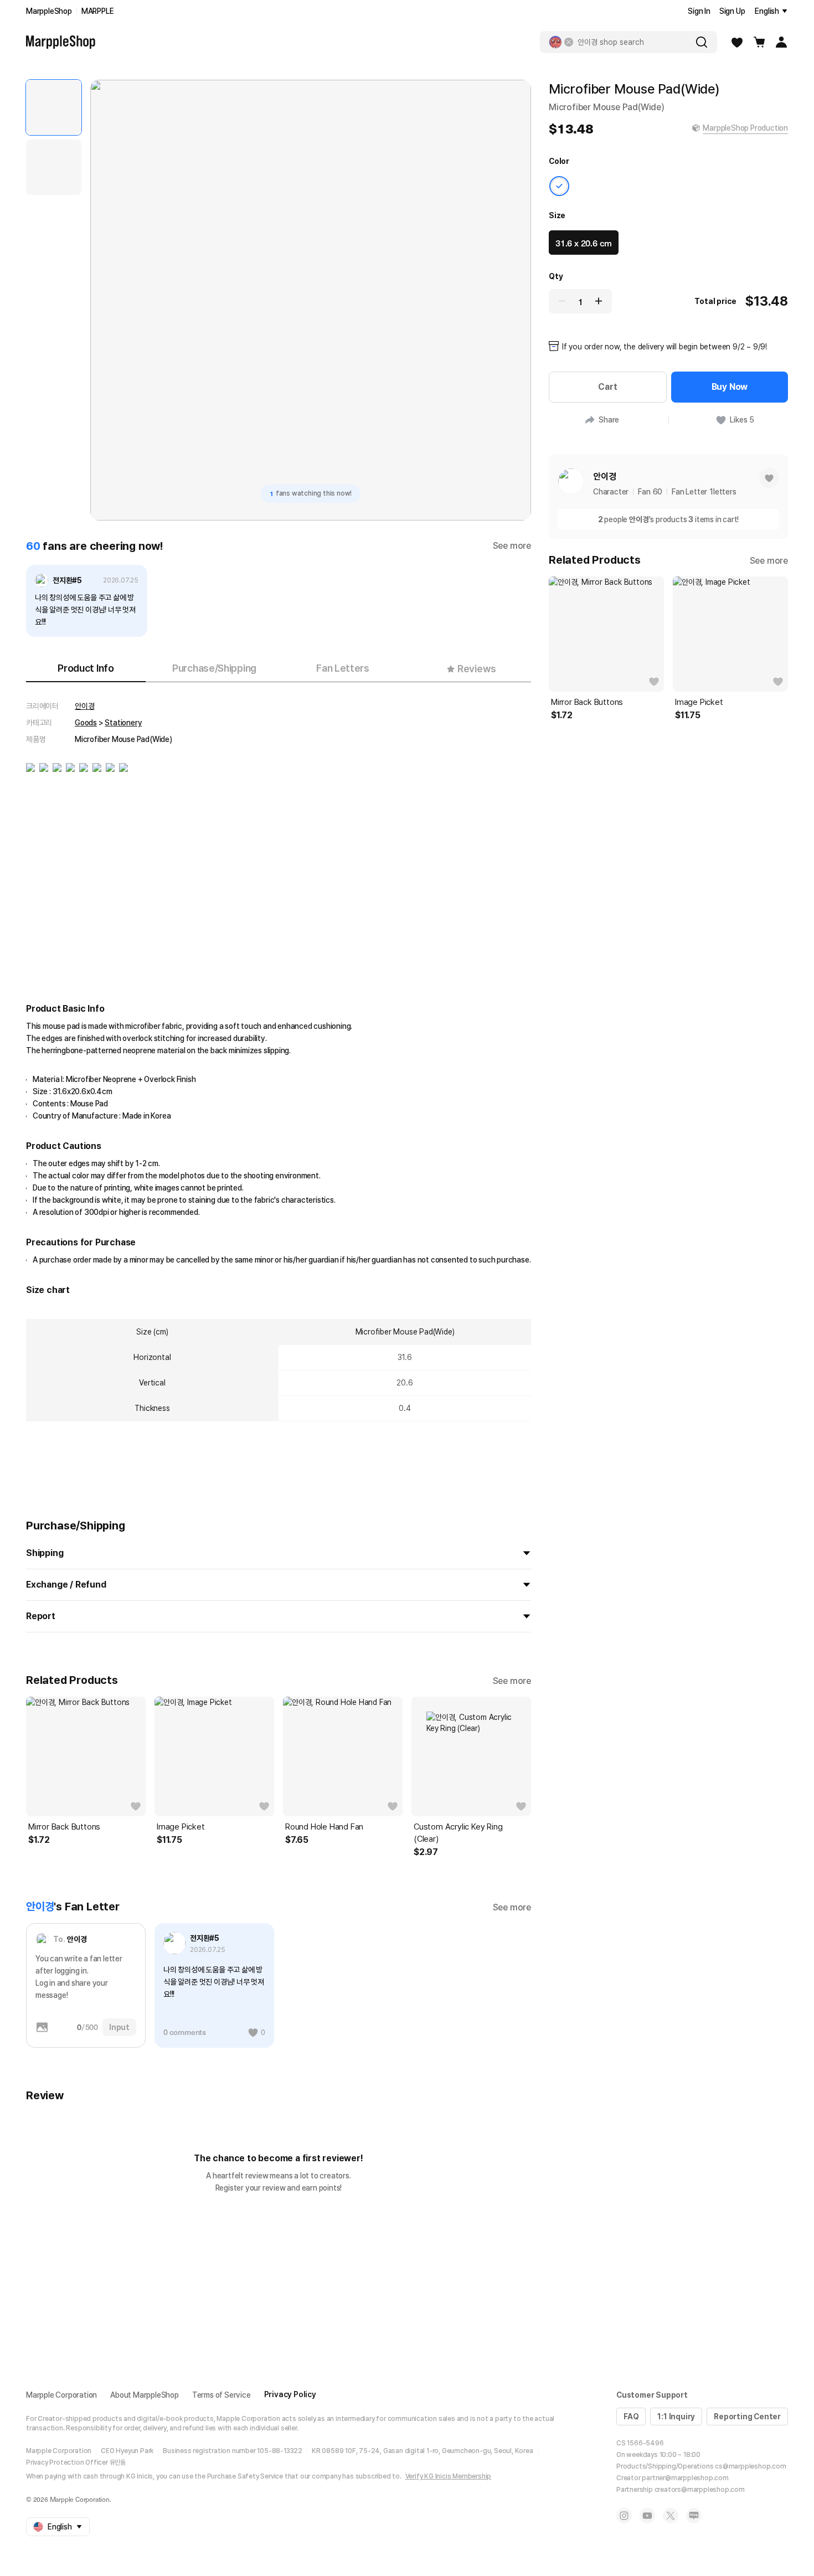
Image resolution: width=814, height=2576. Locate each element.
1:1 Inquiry (676, 2417)
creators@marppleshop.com (700, 2490)
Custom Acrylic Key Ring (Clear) (458, 1833)
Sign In (699, 11)
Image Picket (181, 1827)
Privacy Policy (290, 2394)
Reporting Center (747, 2417)
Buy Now (730, 387)
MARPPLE (98, 11)
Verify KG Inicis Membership (449, 2476)
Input (119, 2027)
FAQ (631, 2417)
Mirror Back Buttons (64, 1827)
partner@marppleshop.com (685, 2478)
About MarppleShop (145, 2395)
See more (512, 546)
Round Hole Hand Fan (324, 1827)
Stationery (123, 723)
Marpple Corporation (61, 2395)
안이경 (84, 706)
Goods (86, 723)
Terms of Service (221, 2395)
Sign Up (732, 11)
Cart (607, 387)
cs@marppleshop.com (750, 2466)
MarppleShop (49, 11)
